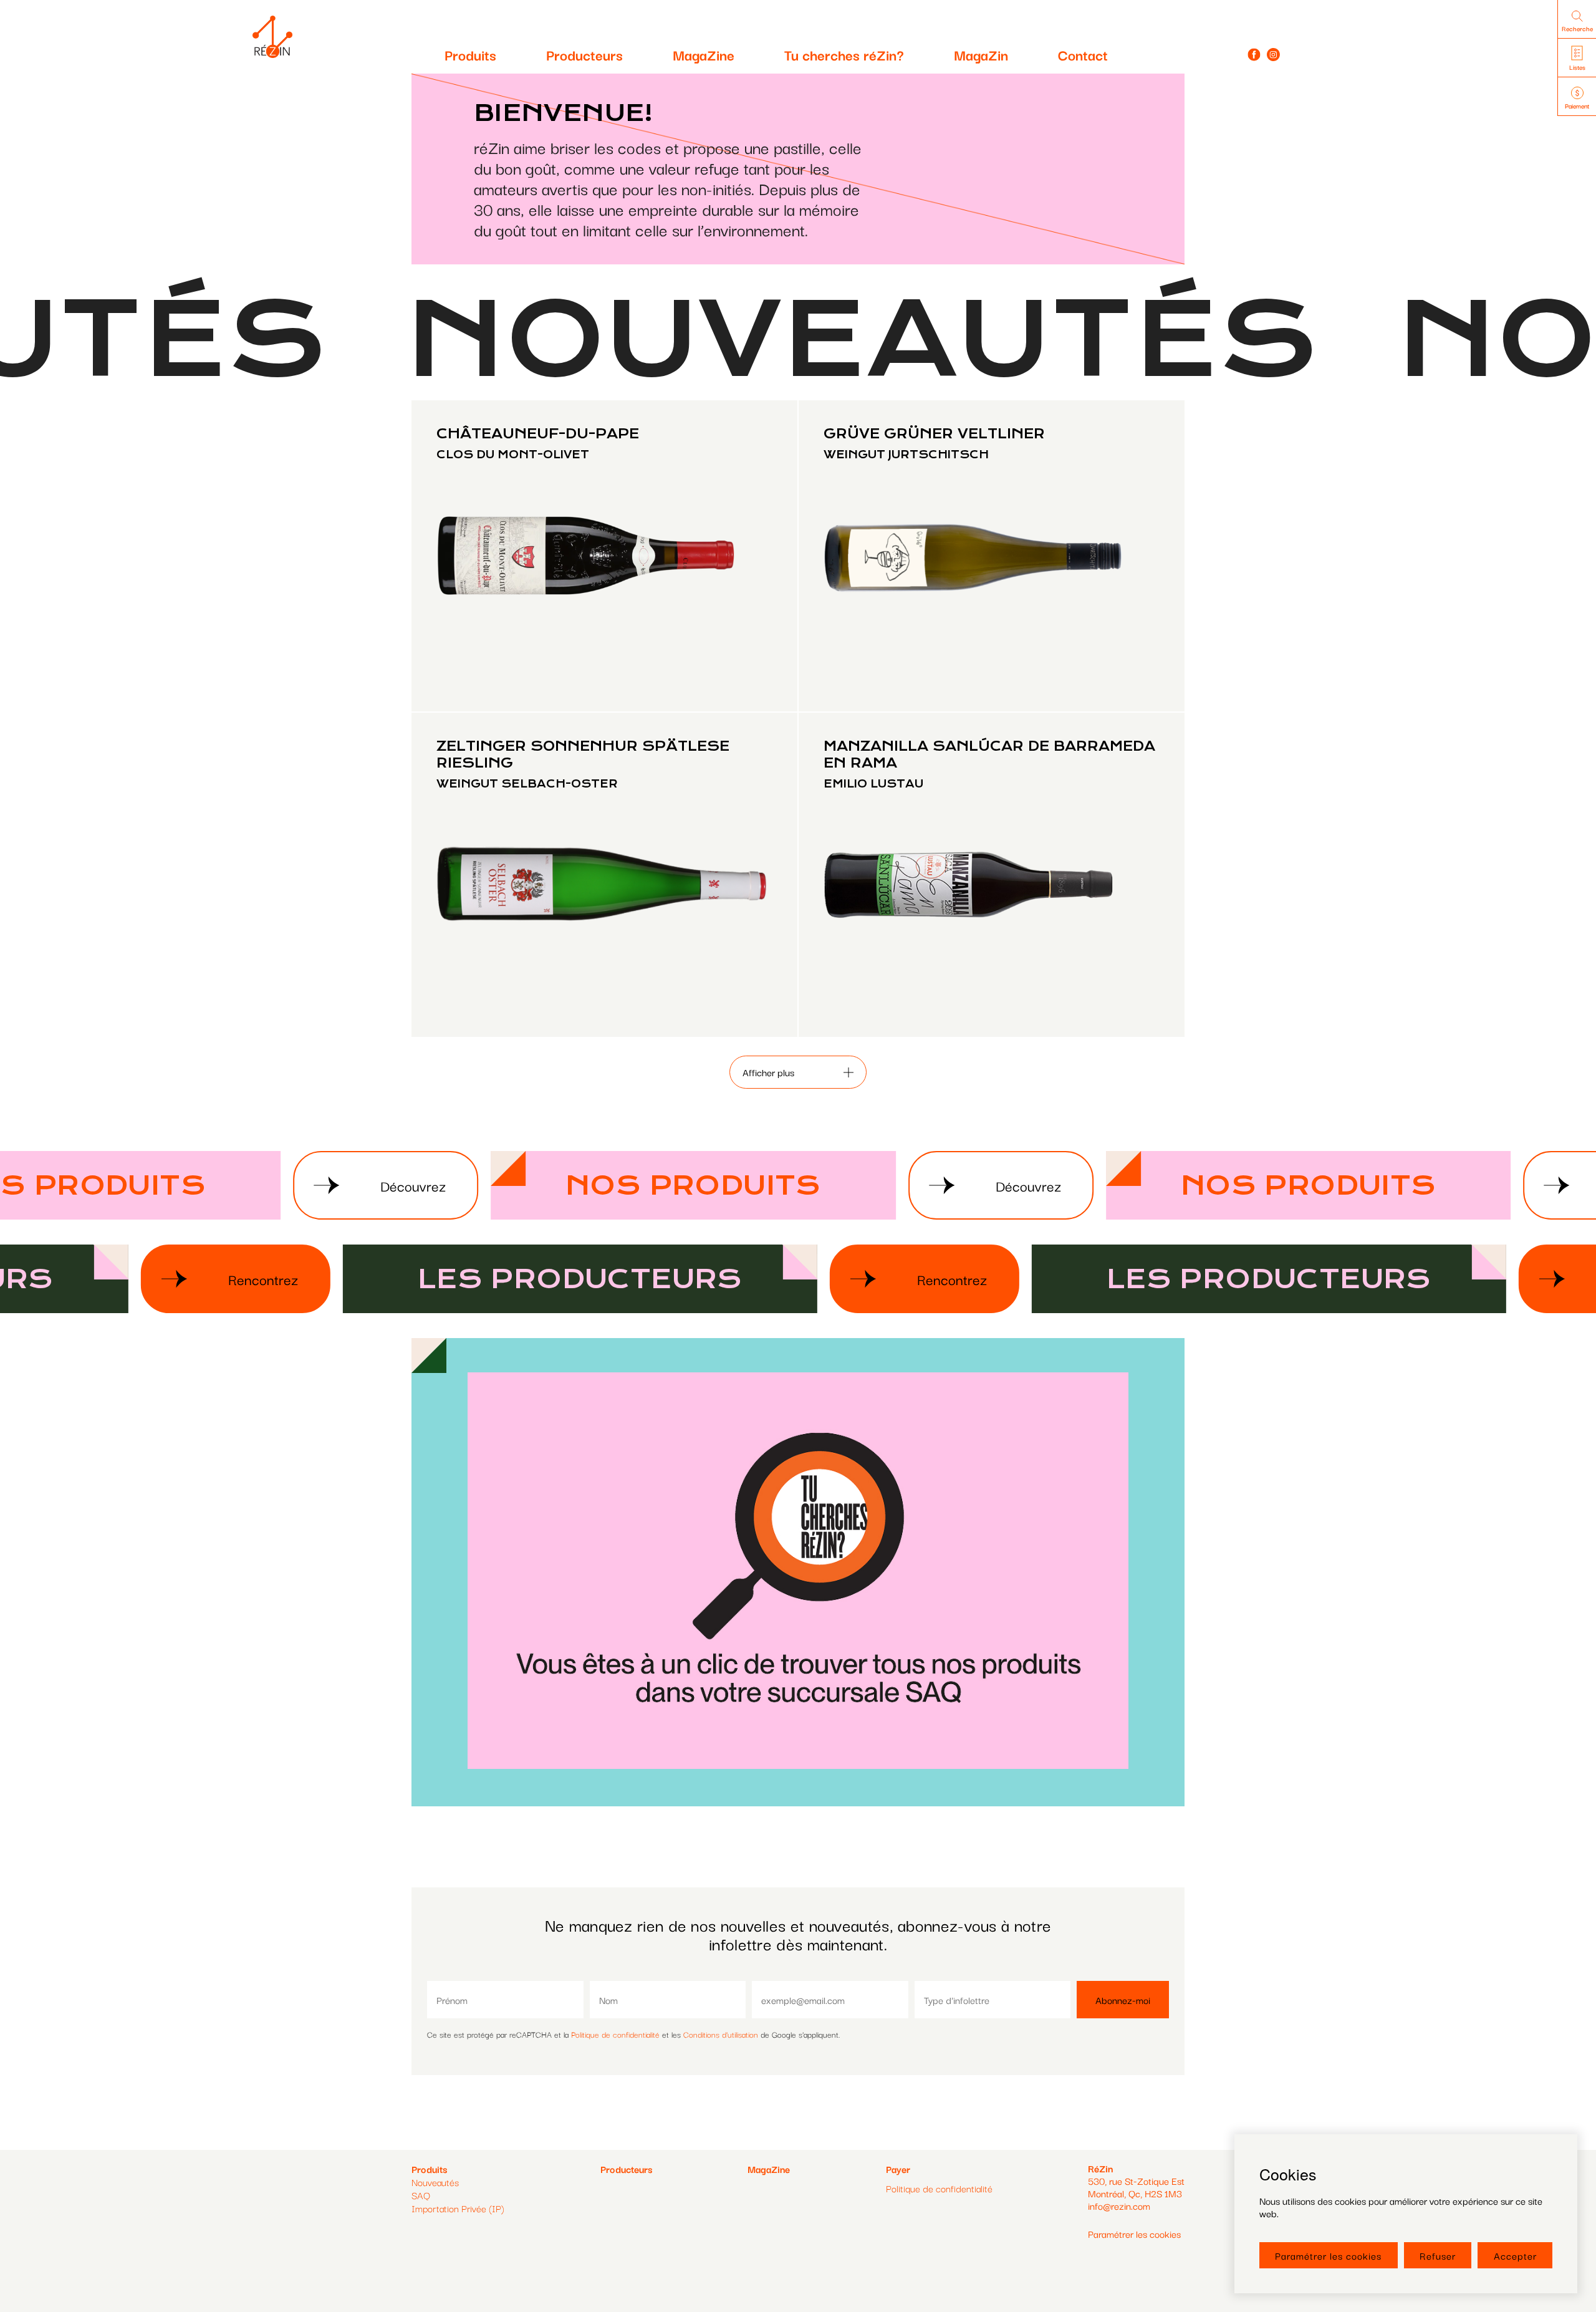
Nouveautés (435, 2182)
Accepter (1515, 2255)
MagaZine (704, 54)
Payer (898, 2169)
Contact (1083, 54)
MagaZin (981, 54)
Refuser (1438, 2255)
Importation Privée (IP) (458, 2208)
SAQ (421, 2195)
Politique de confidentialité (615, 2034)
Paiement (1577, 106)
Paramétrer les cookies (1328, 2255)
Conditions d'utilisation (721, 2034)
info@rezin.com (1119, 2205)
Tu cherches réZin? (844, 54)
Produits (470, 54)
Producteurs (584, 54)
